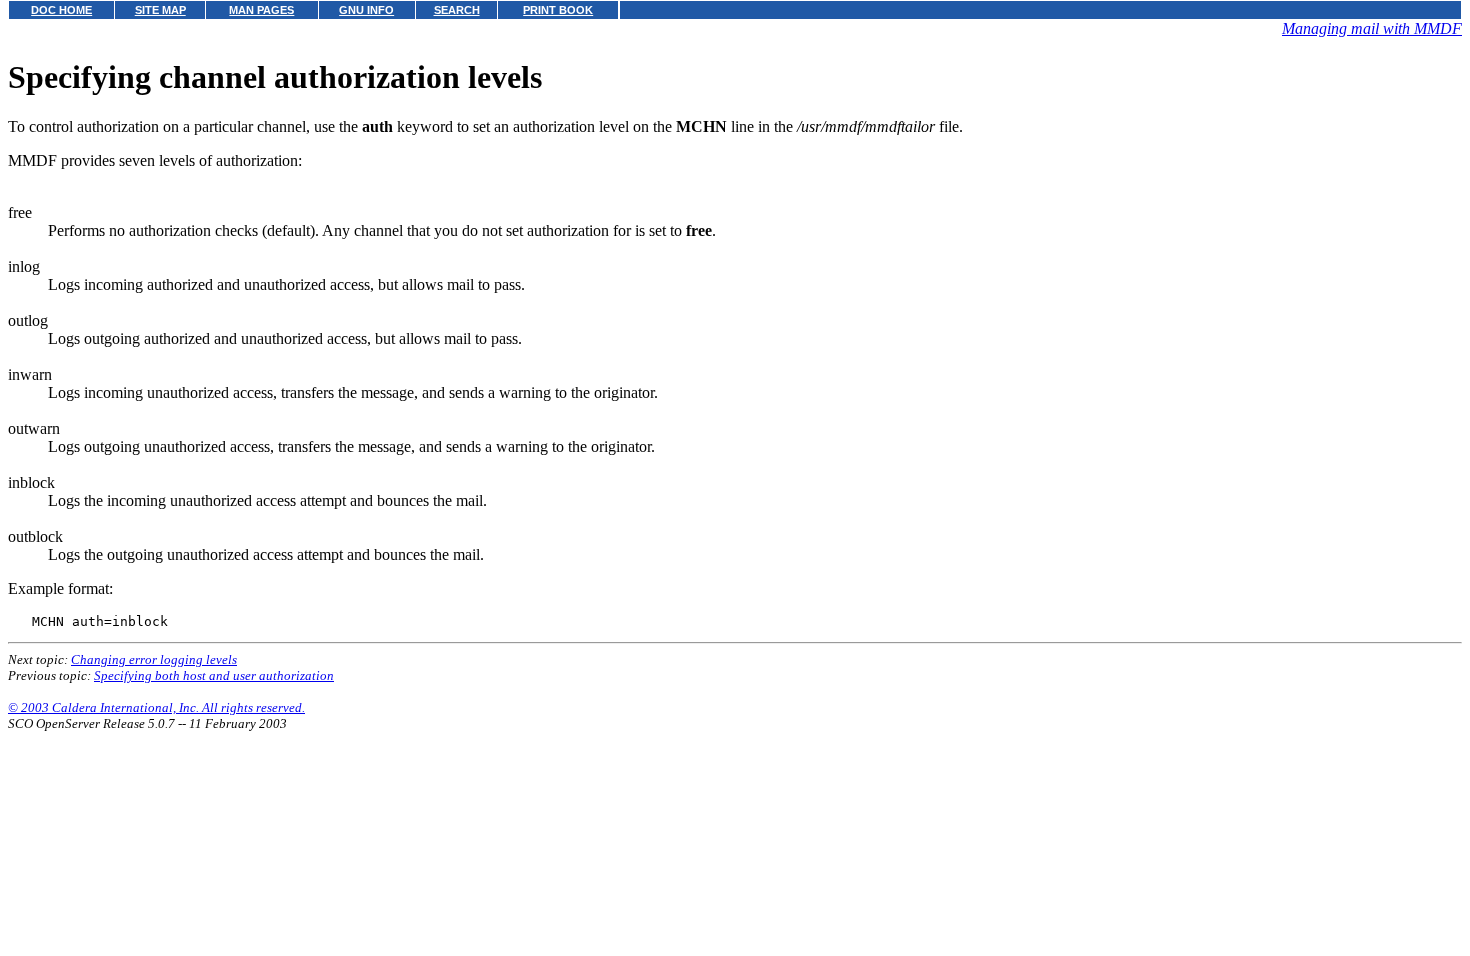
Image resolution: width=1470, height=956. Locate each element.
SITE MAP (160, 10)
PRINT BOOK (558, 10)
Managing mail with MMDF (1372, 28)
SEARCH (457, 10)
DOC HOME (61, 10)
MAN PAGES (261, 10)
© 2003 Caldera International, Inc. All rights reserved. (156, 707)
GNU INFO (366, 10)
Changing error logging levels (154, 659)
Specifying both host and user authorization (214, 675)
